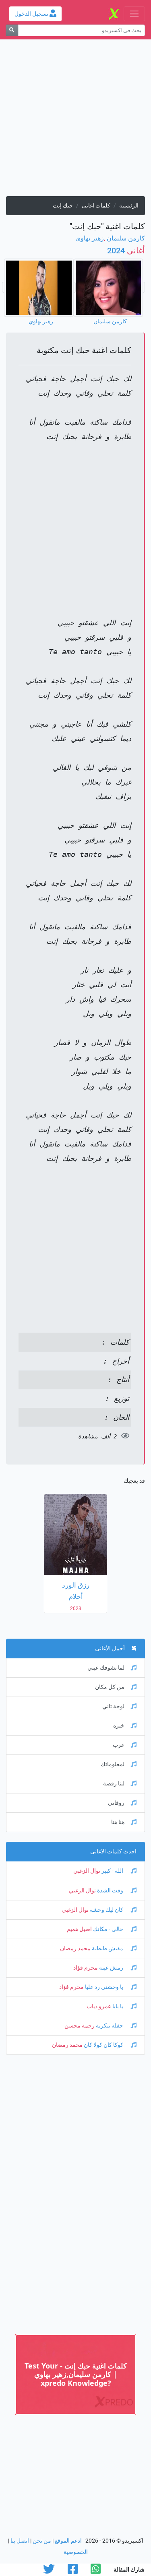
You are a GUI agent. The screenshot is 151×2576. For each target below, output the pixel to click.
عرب (119, 1745)
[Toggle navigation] (134, 14)
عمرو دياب (99, 2006)
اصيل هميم (79, 1929)
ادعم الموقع (68, 2541)
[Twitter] (49, 2571)
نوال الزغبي (87, 1871)
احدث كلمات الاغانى (113, 1852)
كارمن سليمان (126, 238)
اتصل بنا (20, 2541)
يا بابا (118, 2006)
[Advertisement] (75, 121)
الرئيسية (129, 206)
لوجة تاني (113, 1706)
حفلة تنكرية (110, 2026)
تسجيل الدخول (32, 14)
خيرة (119, 1726)
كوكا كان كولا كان (103, 2045)
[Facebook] (73, 2571)
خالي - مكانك (108, 1929)
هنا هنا (118, 1822)
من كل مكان (110, 1687)
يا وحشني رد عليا (104, 1987)
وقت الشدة (110, 1891)
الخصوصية (76, 2552)
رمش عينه (111, 1968)
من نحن (42, 2541)
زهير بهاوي (90, 238)
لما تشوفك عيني (106, 1668)
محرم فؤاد (86, 1968)
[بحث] (12, 30)
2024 (126, 251)
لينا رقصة (114, 1784)
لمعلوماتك (113, 1764)
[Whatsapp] (96, 2571)
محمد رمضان (75, 1948)
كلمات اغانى (96, 206)
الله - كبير (112, 1871)
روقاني (116, 1803)
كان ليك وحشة (107, 1910)
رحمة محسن (80, 2026)
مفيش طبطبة (108, 1948)
